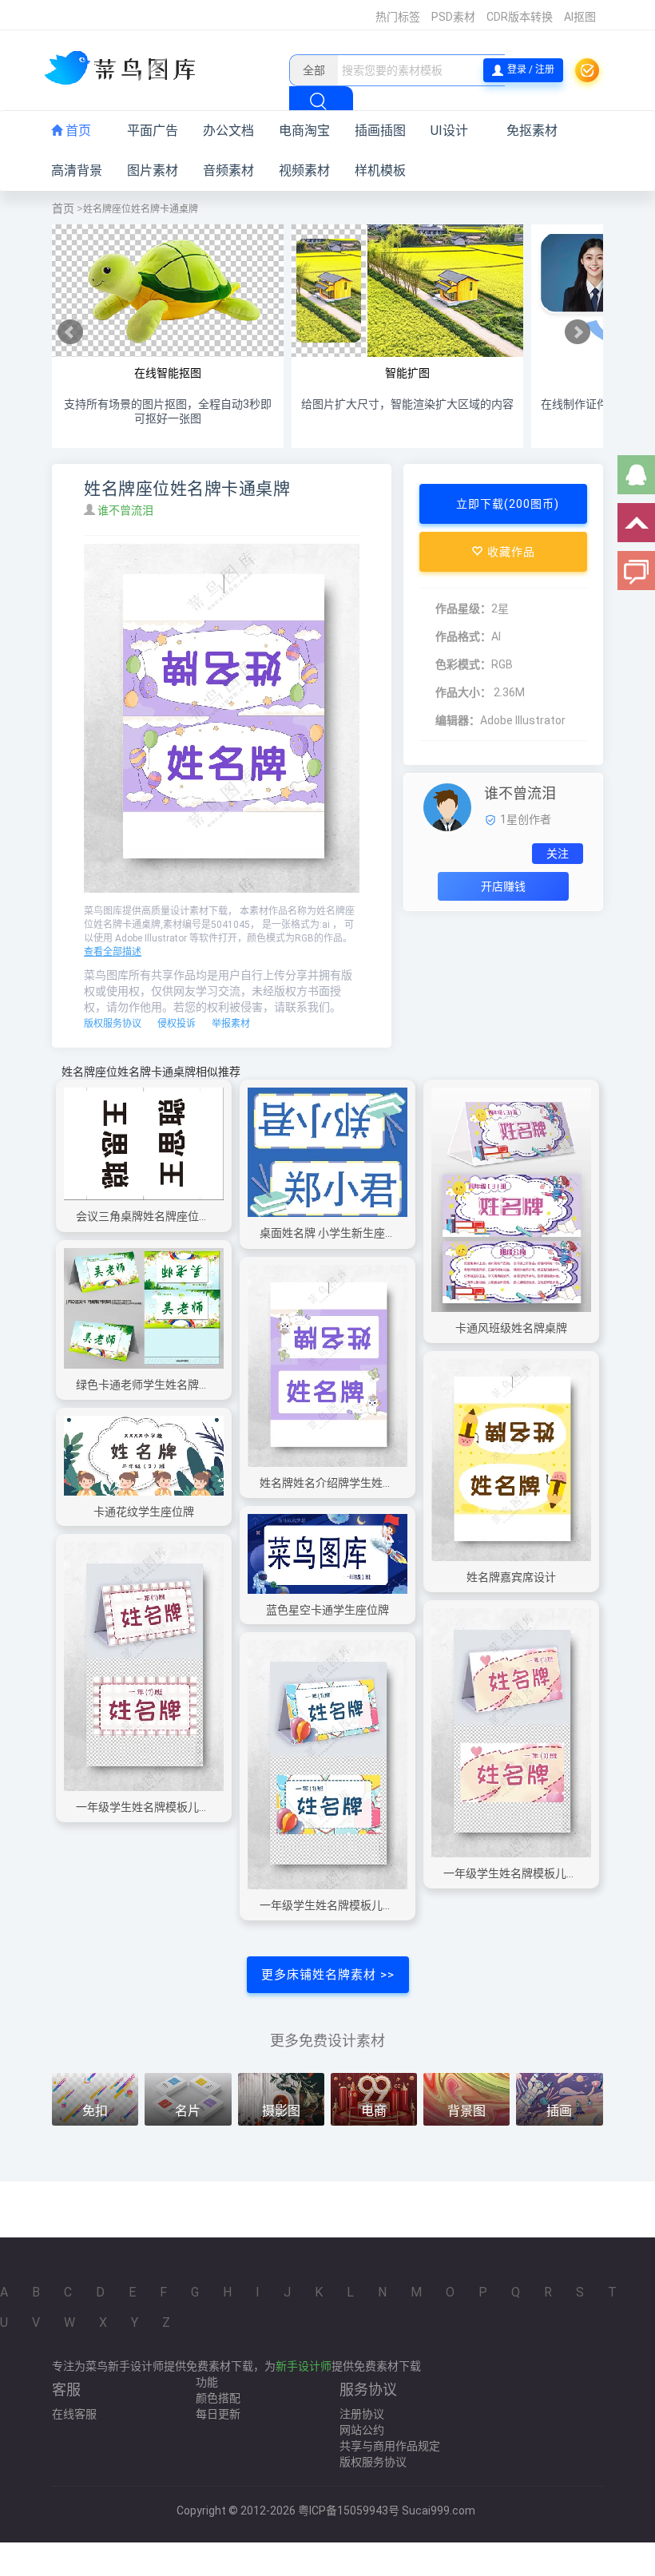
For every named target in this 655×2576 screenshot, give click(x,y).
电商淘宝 (304, 131)
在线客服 (74, 2414)
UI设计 (449, 131)
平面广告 (153, 131)
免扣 (95, 2111)
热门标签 (398, 17)
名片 (188, 2111)
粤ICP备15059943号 (349, 2511)
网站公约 (362, 2430)
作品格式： (463, 636)
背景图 (466, 2111)
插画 (559, 2111)
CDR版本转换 (520, 17)
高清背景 (77, 170)
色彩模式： (463, 664)
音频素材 (228, 170)
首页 (77, 131)
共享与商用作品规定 (390, 2446)
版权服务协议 (113, 1024)
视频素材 (304, 170)
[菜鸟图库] (126, 69)
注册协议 (362, 2414)
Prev (70, 332)
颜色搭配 (218, 2398)
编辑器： (458, 720)
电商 (374, 2111)
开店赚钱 (503, 886)
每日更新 (218, 2414)
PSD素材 (453, 17)
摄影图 (281, 2111)
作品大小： (463, 692)
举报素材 (231, 1024)
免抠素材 (532, 131)
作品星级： (463, 608)
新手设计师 (304, 2366)
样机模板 (380, 170)
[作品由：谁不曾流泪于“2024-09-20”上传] (447, 806)
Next (578, 332)
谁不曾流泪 (127, 510)
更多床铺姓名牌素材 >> (328, 1975)
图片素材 (153, 170)
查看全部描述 (113, 952)
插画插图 (380, 131)
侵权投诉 (177, 1024)
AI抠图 (580, 17)
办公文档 (228, 131)
